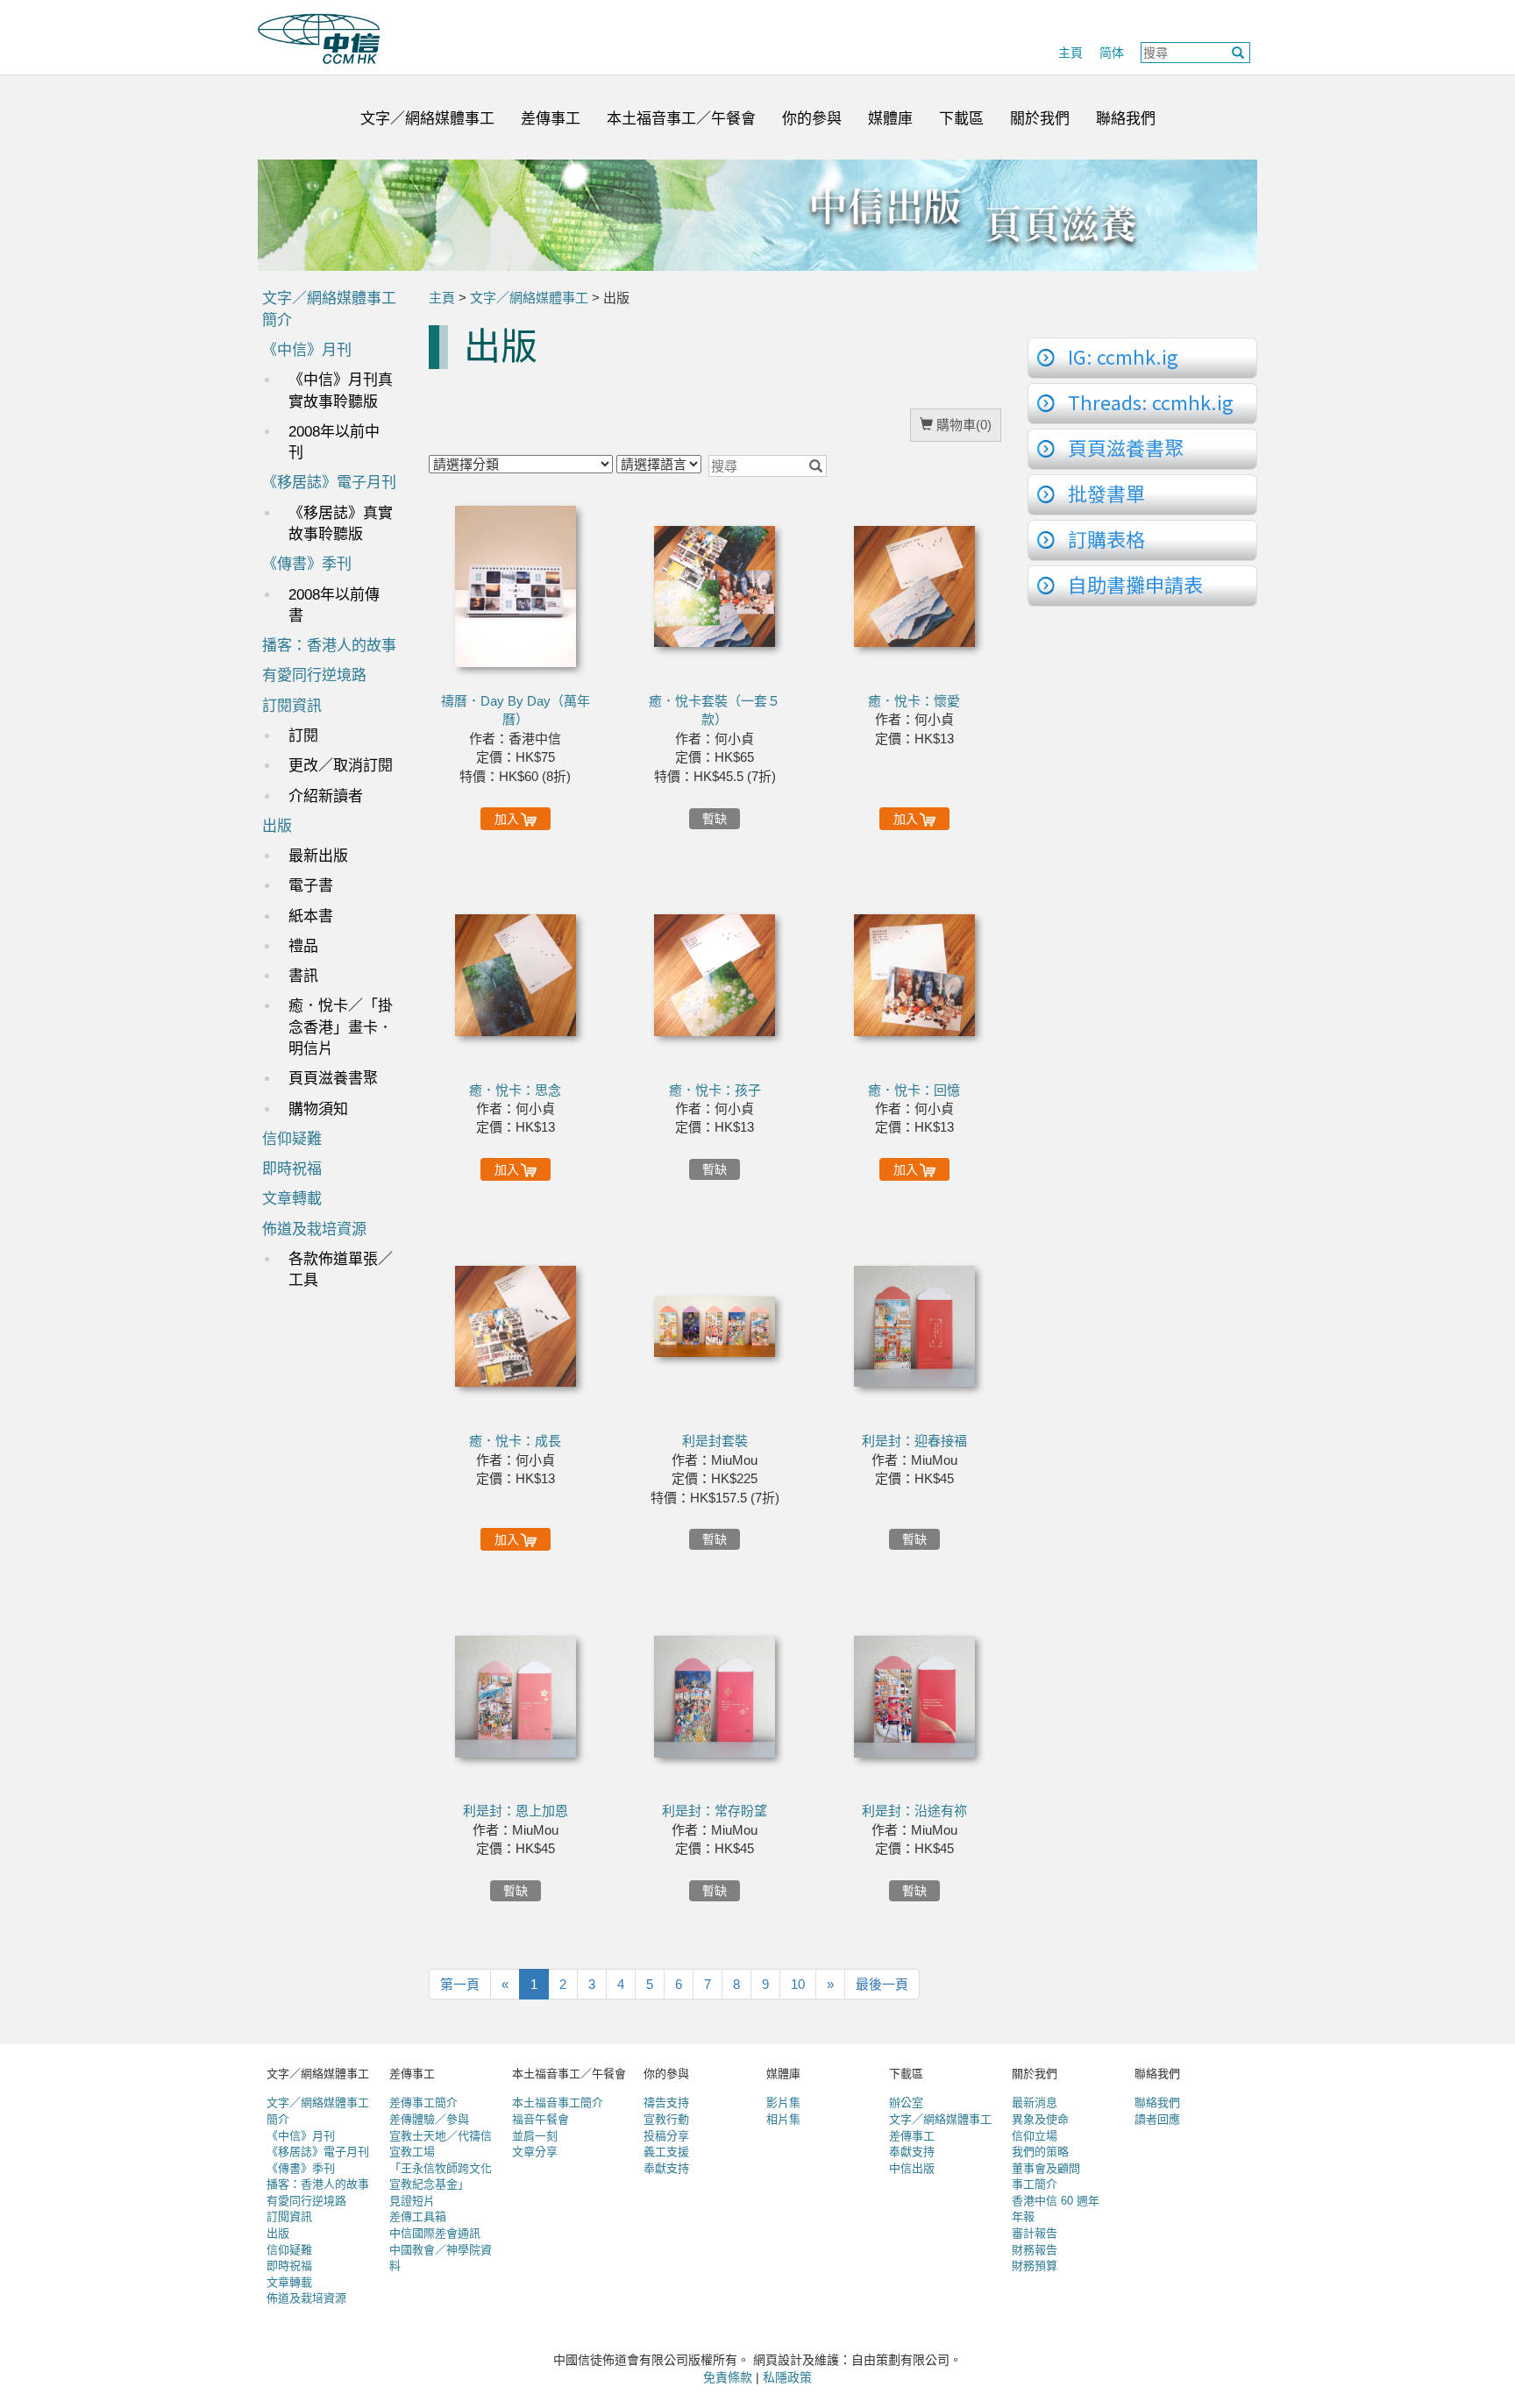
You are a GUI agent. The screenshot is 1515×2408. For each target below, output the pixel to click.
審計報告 (1035, 2233)
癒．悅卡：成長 (515, 1441)
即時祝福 (292, 1169)
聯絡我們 (1126, 119)
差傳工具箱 (418, 2216)
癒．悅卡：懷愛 (914, 701)
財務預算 (1035, 2266)
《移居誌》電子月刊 (329, 483)
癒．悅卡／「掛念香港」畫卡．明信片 (341, 1027)
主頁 (1070, 53)
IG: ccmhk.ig (1123, 356)
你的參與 (812, 119)
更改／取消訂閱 (341, 766)
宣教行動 (666, 2119)
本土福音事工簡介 (558, 2103)
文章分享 (535, 2152)
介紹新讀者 (326, 796)
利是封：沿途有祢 (914, 1811)
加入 (507, 819)
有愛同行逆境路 (314, 675)
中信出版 (912, 2168)
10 (798, 1984)
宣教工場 (412, 2152)
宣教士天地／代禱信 (441, 2136)
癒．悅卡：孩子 (715, 1090)
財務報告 (1035, 2250)
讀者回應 (1157, 2119)
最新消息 (1035, 2103)
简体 (1112, 53)
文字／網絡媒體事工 (427, 119)
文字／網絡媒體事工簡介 (329, 309)
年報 (1023, 2216)
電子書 (311, 886)
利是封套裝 (715, 1441)
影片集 (783, 2103)
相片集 (783, 2119)
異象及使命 (1040, 2119)
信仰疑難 (292, 1139)
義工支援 (666, 2152)
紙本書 (311, 916)
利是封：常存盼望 (715, 1811)
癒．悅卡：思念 (515, 1090)
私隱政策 (787, 2377)
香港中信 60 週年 (1056, 2201)
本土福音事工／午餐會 (681, 119)
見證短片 (412, 2201)
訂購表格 (1106, 538)
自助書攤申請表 (1135, 584)
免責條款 (728, 2377)
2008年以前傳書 (334, 605)
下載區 (961, 119)
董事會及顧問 (1046, 2168)
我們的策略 (1040, 2152)
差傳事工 (551, 119)
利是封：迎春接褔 (914, 1441)
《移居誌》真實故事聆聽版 (341, 524)
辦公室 (906, 2103)
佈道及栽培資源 (314, 1229)
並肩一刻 (535, 2136)
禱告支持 (666, 2103)
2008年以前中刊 (334, 442)
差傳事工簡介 (423, 2103)
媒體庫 (890, 119)
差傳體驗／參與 (429, 2119)
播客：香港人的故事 (329, 646)
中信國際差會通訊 (435, 2233)
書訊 (303, 976)
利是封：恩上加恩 (516, 1811)
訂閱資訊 (292, 706)
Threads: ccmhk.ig (1151, 401)
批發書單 (1106, 493)
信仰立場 (1035, 2136)
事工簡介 (1035, 2184)
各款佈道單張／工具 (341, 1270)
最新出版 (318, 856)
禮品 (303, 946)
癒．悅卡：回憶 (914, 1090)
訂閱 (303, 736)
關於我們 (1040, 119)
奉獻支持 (666, 2168)
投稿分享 (666, 2136)
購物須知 (318, 1109)
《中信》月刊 (307, 350)
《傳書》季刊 (307, 564)
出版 (277, 826)
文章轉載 (292, 1199)
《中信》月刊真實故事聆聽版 (341, 391)
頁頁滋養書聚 (333, 1079)
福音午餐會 (541, 2119)
